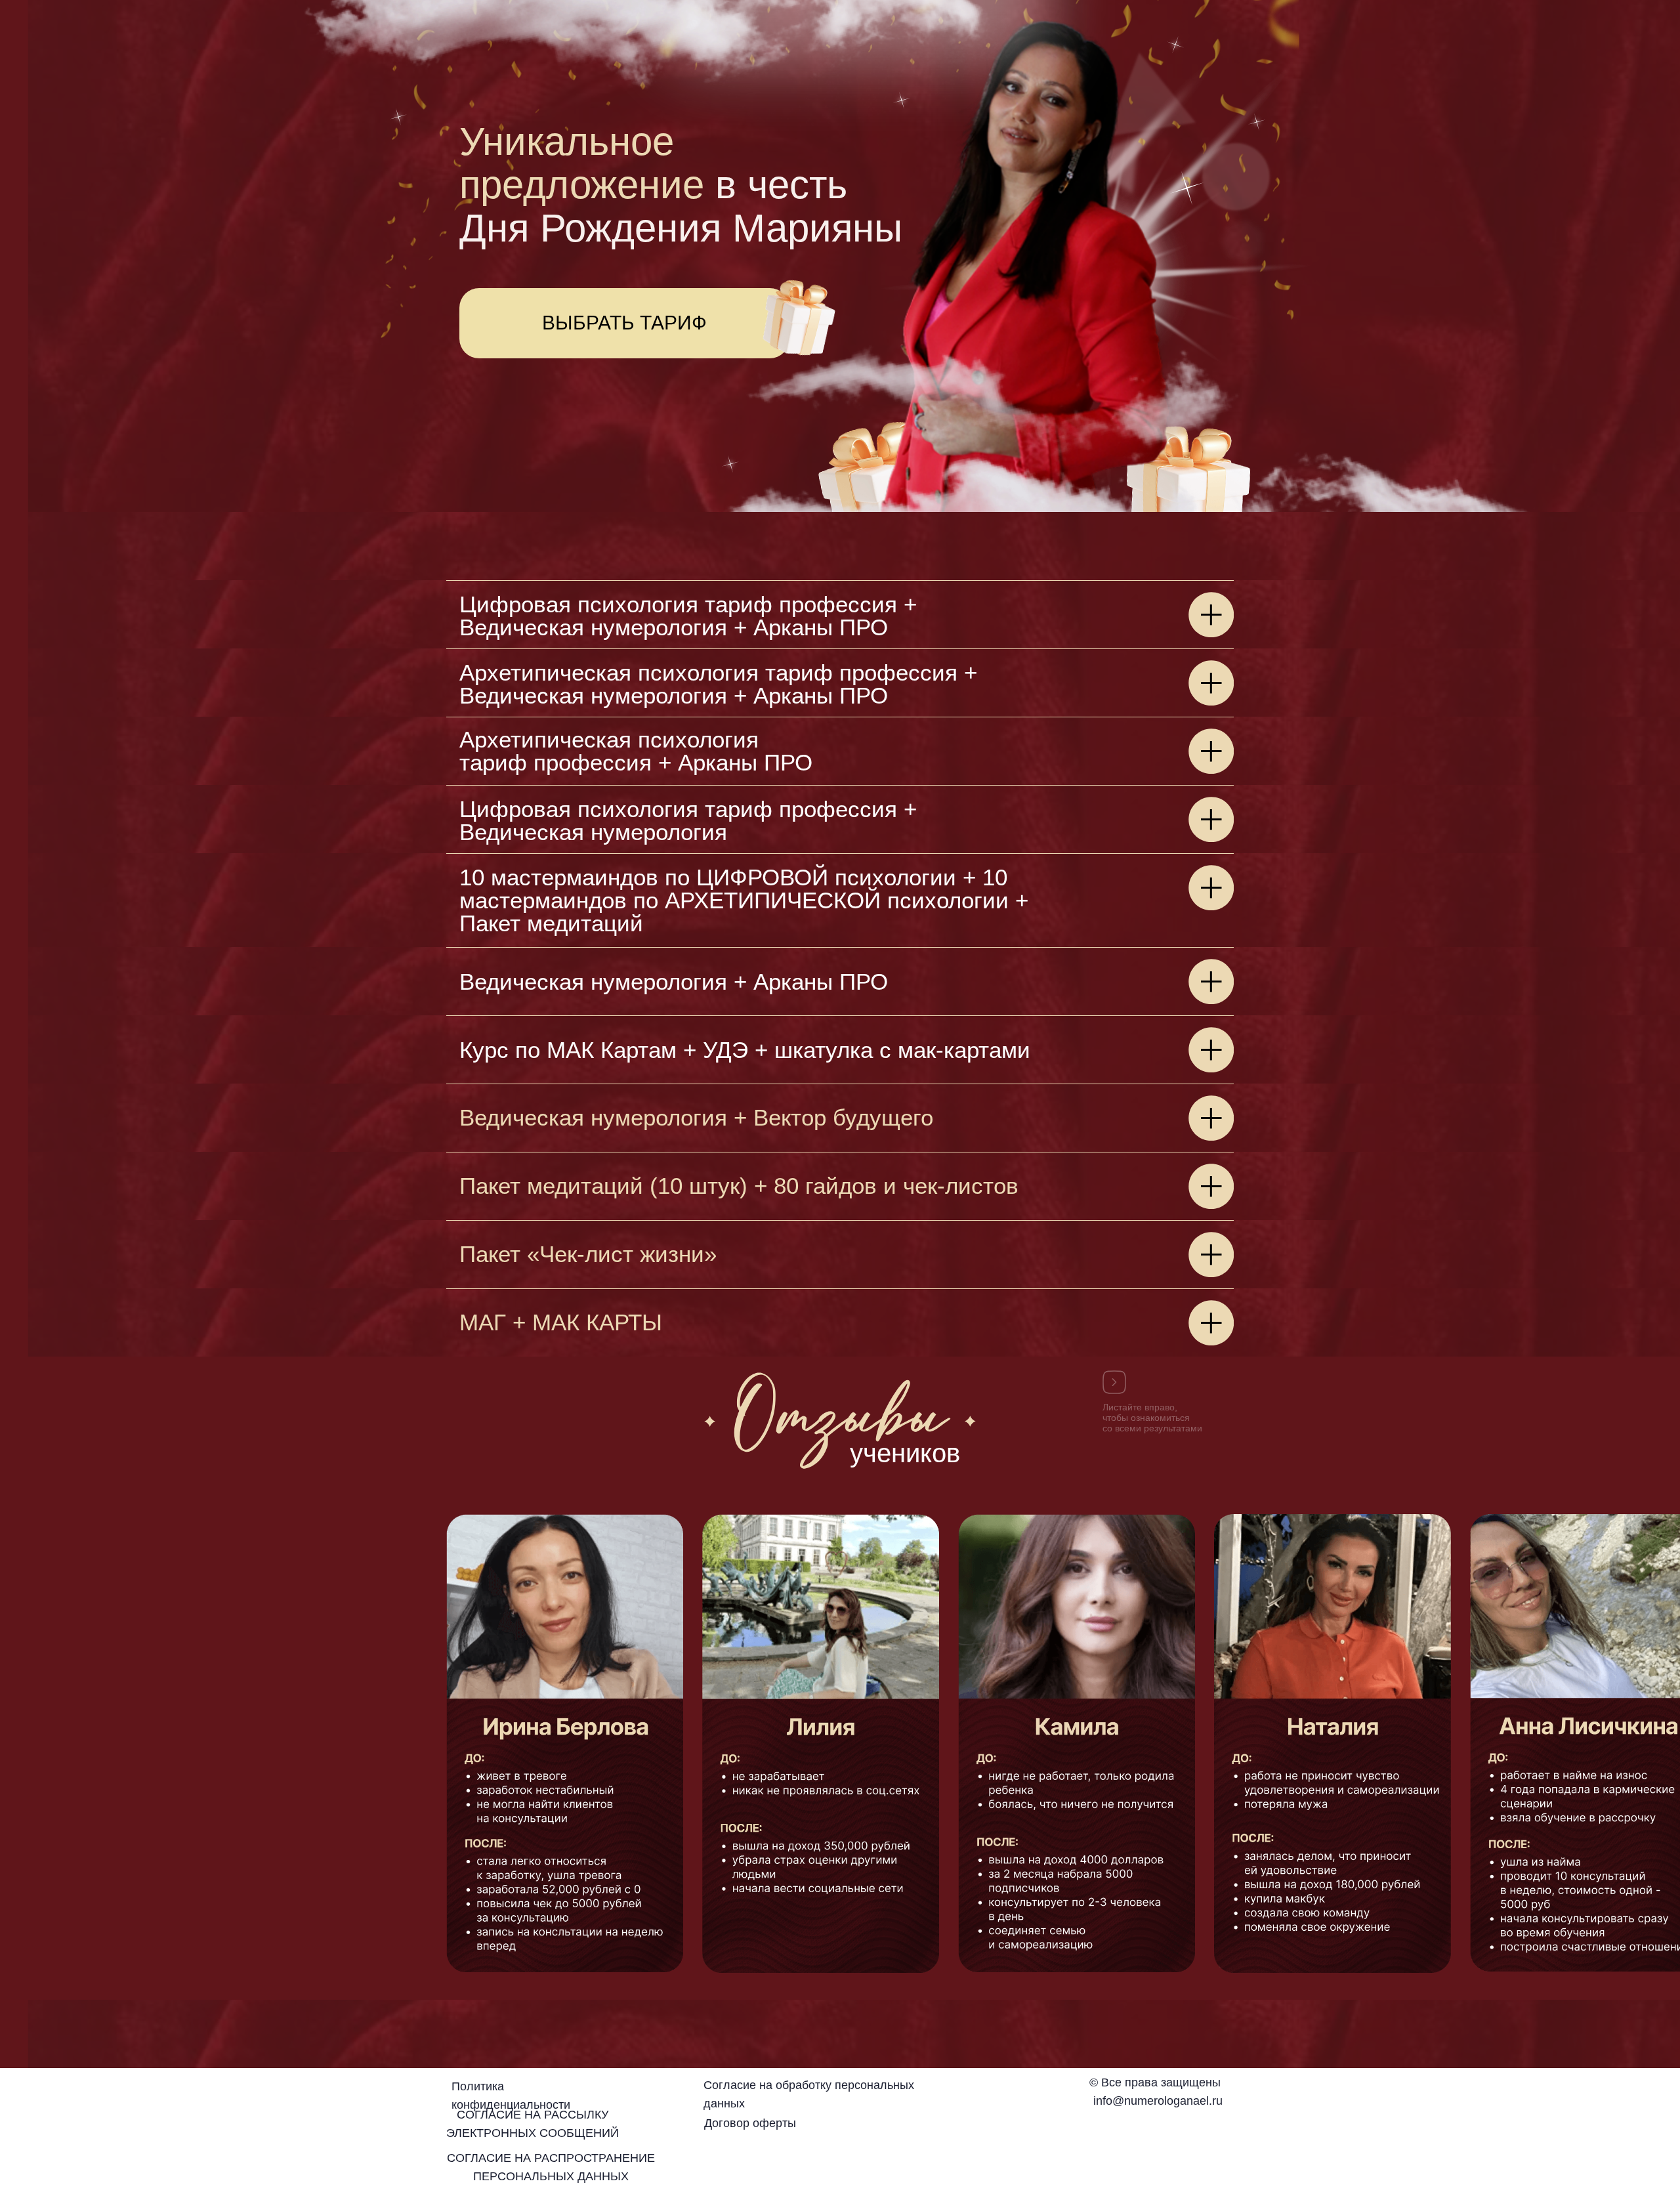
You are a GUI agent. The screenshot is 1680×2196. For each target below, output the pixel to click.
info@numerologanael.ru (1158, 2101)
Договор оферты (750, 2123)
